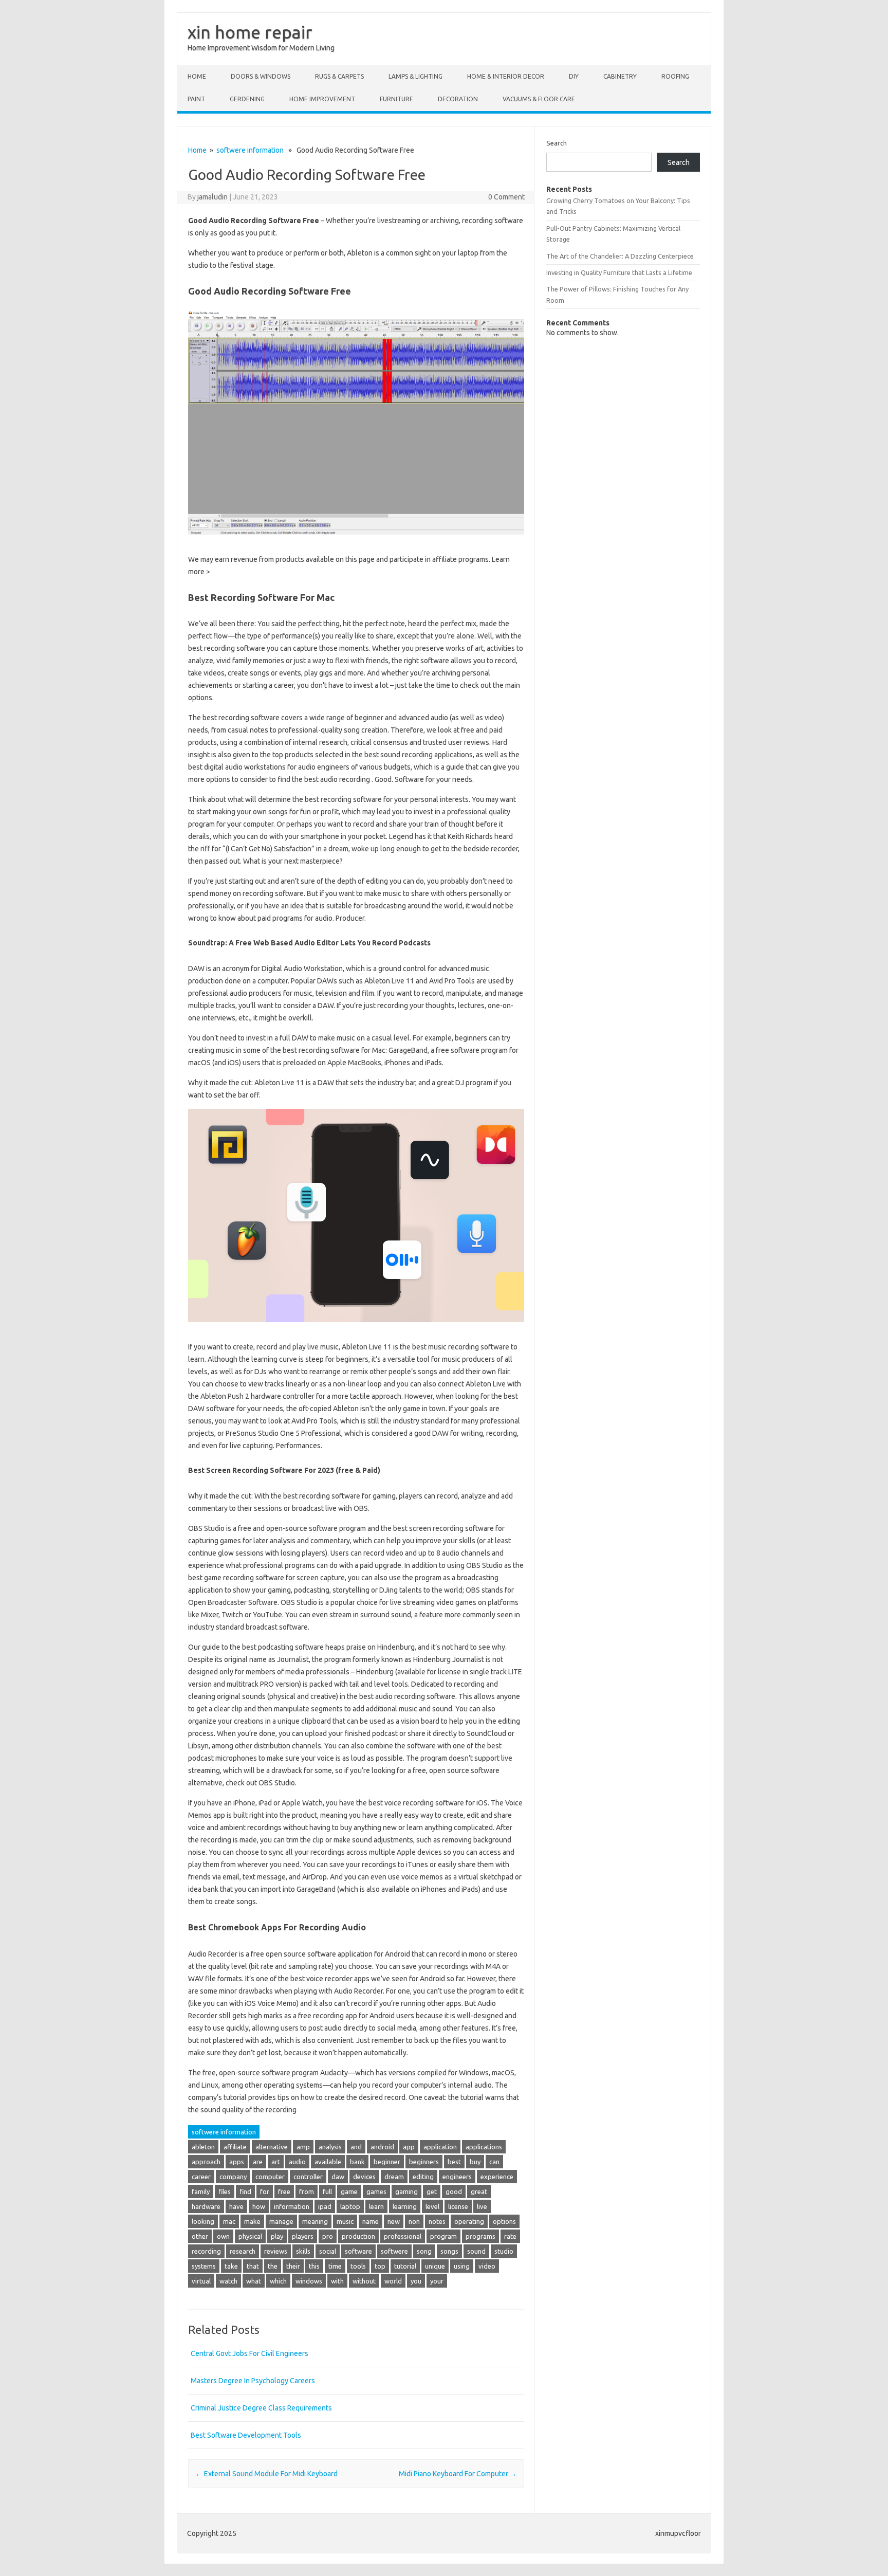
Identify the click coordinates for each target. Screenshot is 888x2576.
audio (297, 2162)
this (314, 2266)
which (278, 2281)
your (437, 2281)
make (252, 2221)
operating (469, 2221)
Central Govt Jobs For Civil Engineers (249, 2353)
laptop (350, 2206)
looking (203, 2221)
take (231, 2266)
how (259, 2206)
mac (229, 2221)
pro (328, 2236)
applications (484, 2147)
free (284, 2191)
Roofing (675, 76)
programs (480, 2236)
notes (437, 2221)
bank (357, 2162)
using (462, 2266)
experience (497, 2177)
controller (308, 2177)
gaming (406, 2191)
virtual (201, 2281)
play (277, 2236)
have (236, 2206)
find (245, 2191)
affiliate (235, 2147)
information (292, 2206)
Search (557, 143)
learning (405, 2206)
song (424, 2251)
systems (204, 2266)
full (327, 2191)
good (454, 2191)
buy (475, 2162)
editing (423, 2177)
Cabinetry (620, 76)
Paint (196, 99)
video (487, 2266)
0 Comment (506, 197)
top (380, 2266)
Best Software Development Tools (246, 2435)
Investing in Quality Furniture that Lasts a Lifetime (619, 272)
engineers (457, 2177)
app (409, 2147)
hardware (206, 2206)
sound (476, 2251)
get (432, 2191)
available (328, 2162)
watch (228, 2281)
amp (303, 2147)
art (276, 2162)
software (358, 2251)
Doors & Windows (261, 76)
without (364, 2281)
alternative (272, 2147)
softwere (394, 2251)
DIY (574, 76)
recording (206, 2251)
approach (206, 2162)
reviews (276, 2251)
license (458, 2206)
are (258, 2162)
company (233, 2177)
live (482, 2206)
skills (303, 2251)
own (223, 2236)
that (253, 2266)
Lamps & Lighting (415, 76)
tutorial (405, 2266)
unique (435, 2266)
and (356, 2147)
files (225, 2191)
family (201, 2191)
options (504, 2221)
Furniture (396, 99)
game (349, 2191)
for (265, 2191)
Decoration (458, 99)
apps (237, 2162)
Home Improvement (322, 99)
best (454, 2162)
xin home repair (250, 32)
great (479, 2191)
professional (403, 2236)
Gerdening (247, 99)
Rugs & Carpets (339, 76)
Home (197, 76)
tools (358, 2266)
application (440, 2147)
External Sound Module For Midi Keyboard (266, 2474)
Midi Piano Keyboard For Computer (458, 2474)
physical (250, 2236)
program (443, 2236)
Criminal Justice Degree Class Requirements (261, 2408)
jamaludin (212, 197)
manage (281, 2221)
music (345, 2221)
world (393, 2281)
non (414, 2221)
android (382, 2147)
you (416, 2281)
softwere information (250, 150)
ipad (325, 2206)
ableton (203, 2147)
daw (338, 2177)
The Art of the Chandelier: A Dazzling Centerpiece (620, 256)
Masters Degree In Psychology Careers (253, 2381)
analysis (330, 2147)
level (432, 2206)
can (494, 2162)
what (254, 2281)
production (358, 2236)
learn (376, 2206)
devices (364, 2177)
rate (510, 2236)
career (201, 2177)
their (293, 2266)
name (371, 2221)
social (328, 2251)
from (307, 2191)
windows (309, 2281)
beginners (424, 2162)
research (243, 2251)
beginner (387, 2162)
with (337, 2281)
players (303, 2236)
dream (394, 2177)
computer (270, 2177)
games (376, 2191)
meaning (315, 2221)
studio (504, 2251)
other (200, 2236)
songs (449, 2251)
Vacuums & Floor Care (539, 99)
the (273, 2266)
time (335, 2266)
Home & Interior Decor (506, 76)
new (394, 2221)
